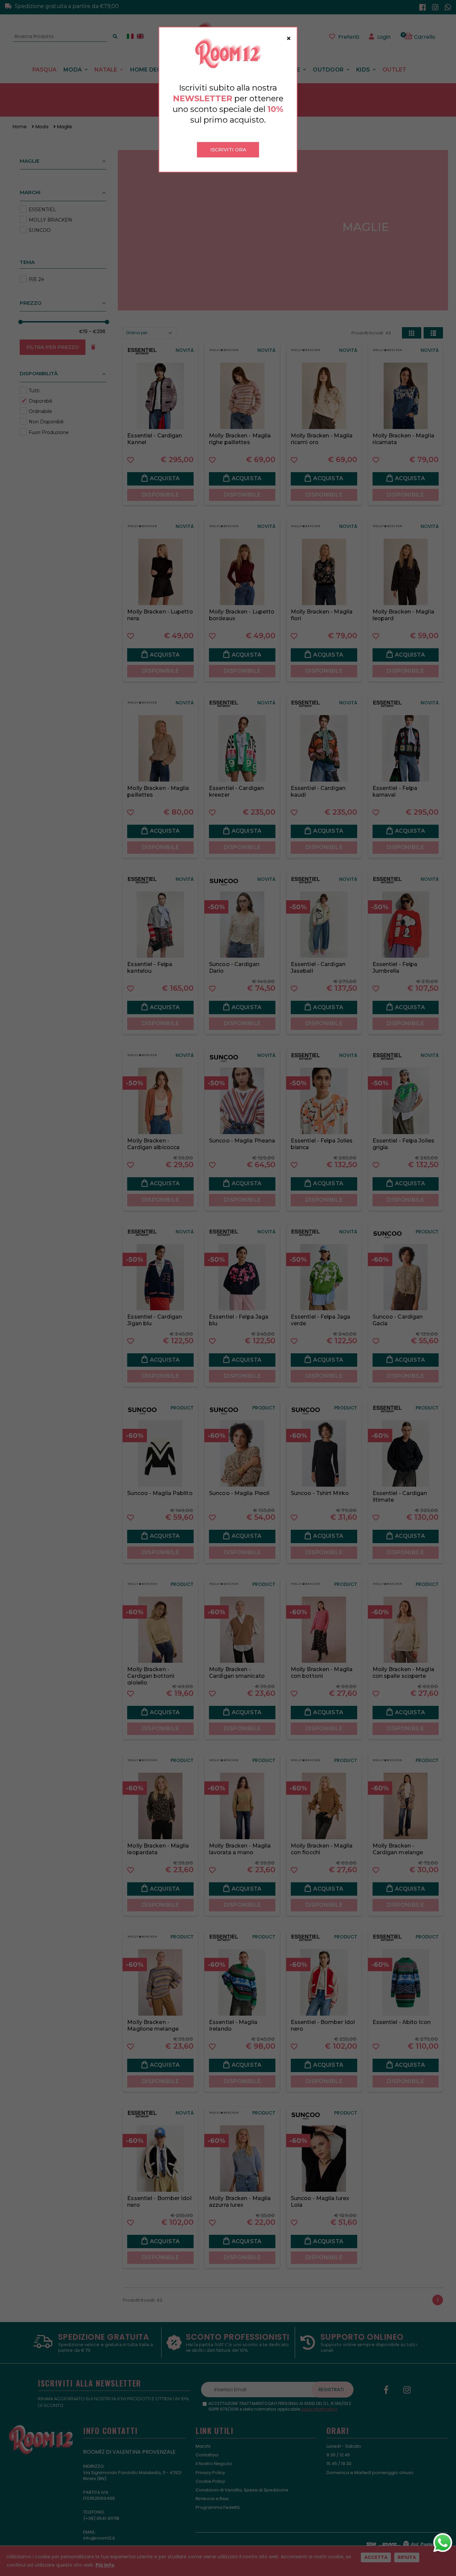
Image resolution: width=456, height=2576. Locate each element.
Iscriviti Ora (228, 150)
